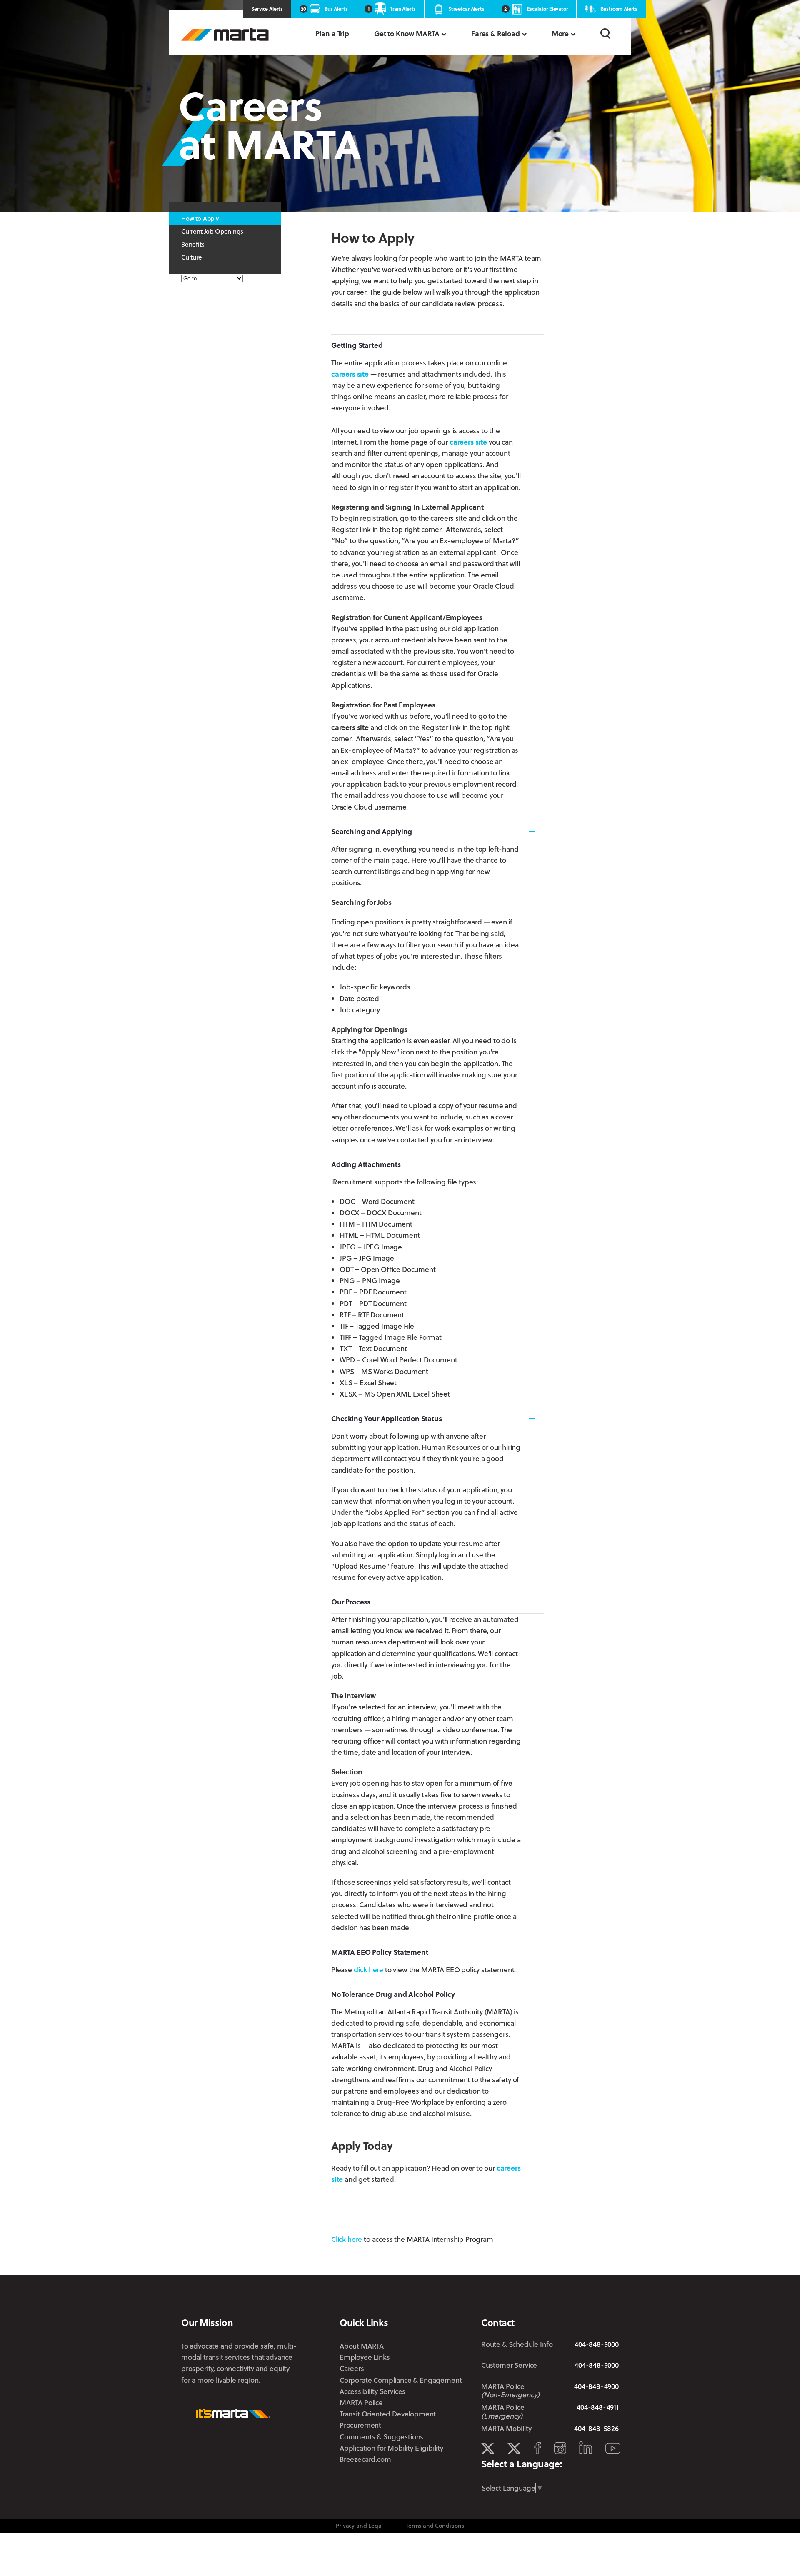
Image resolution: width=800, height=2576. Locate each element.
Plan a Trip (332, 34)
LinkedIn (586, 2448)
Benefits (193, 244)
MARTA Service (514, 2449)
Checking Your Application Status (387, 1418)
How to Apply (200, 218)
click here (369, 1970)
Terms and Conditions (435, 2525)
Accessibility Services (372, 2391)
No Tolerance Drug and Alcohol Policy (393, 1994)
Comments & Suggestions (381, 2437)
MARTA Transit (488, 2449)
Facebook (537, 2448)
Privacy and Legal (359, 2525)
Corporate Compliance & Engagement (401, 2380)
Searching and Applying (372, 831)
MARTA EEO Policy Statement (380, 1952)
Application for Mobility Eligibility (391, 2448)
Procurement (360, 2425)
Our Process (351, 1602)
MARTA (225, 34)
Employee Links (365, 2357)
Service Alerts (267, 9)
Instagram (560, 2448)
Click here (347, 2239)
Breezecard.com (365, 2459)
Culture (192, 257)
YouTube (613, 2448)
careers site (350, 374)
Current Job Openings (212, 231)
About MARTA (362, 2346)
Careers (352, 2368)
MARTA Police (361, 2402)
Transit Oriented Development (388, 2414)
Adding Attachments (366, 1164)
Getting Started (357, 345)
